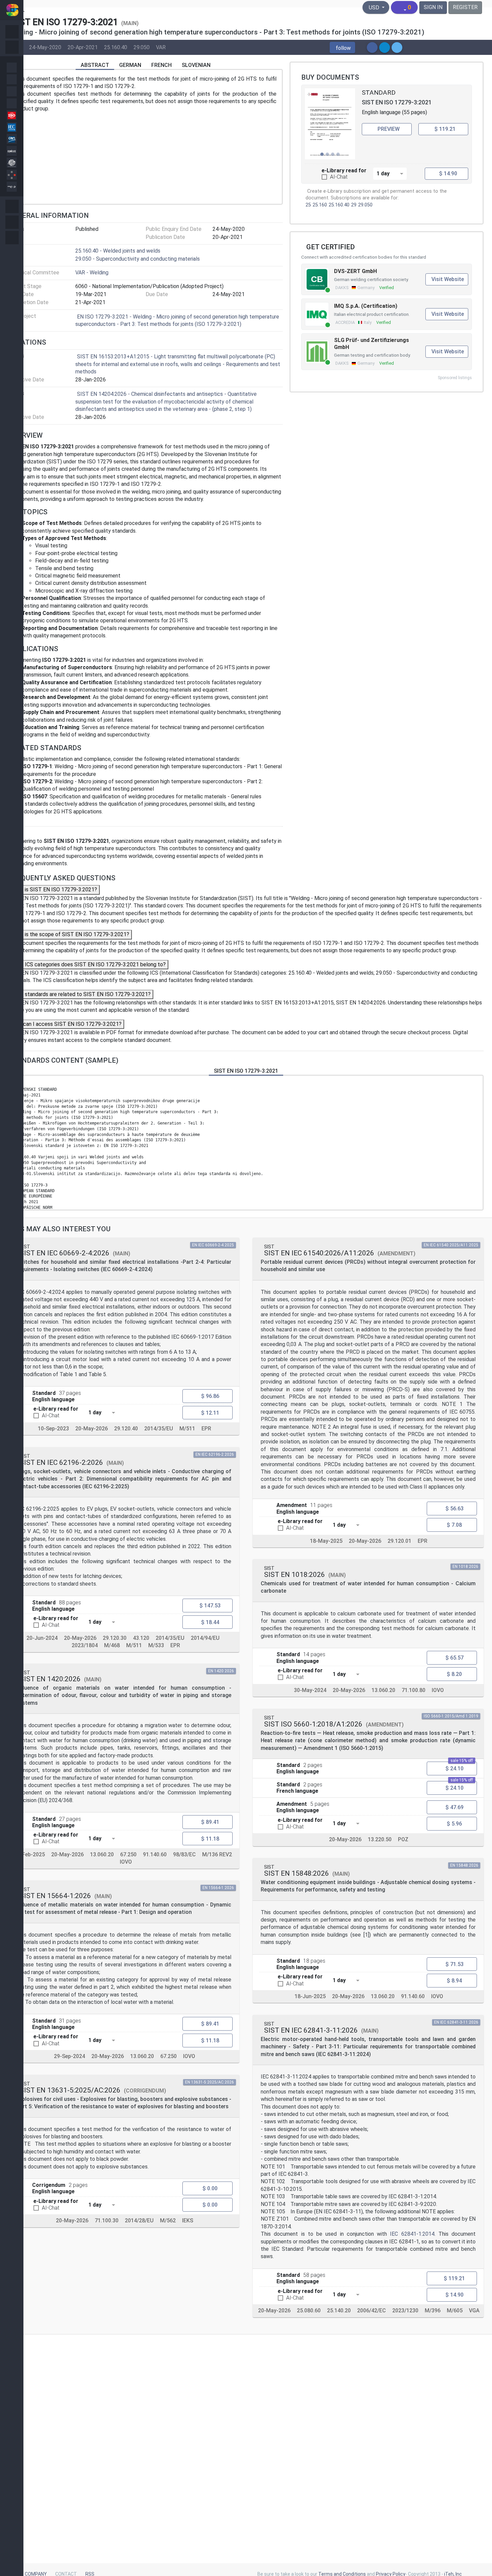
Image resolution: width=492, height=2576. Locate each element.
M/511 (187, 1429)
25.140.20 (339, 2311)
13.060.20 (102, 1855)
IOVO (126, 1862)
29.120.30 (115, 1638)
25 (308, 205)
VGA (474, 2311)
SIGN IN (433, 7)
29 (354, 205)
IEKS (188, 2221)
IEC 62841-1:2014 (412, 2234)
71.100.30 (107, 2221)
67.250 (128, 1855)
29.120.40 (126, 1429)
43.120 (141, 1638)
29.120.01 (399, 1541)
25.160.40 (116, 47)
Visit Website (448, 279)
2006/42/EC (372, 2311)
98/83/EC (184, 1855)
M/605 (455, 2311)
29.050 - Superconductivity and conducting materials (138, 259)
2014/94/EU (205, 1638)
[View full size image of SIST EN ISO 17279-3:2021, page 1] (330, 124)
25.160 (320, 205)
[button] (342, 48)
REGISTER (465, 7)
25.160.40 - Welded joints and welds (118, 251)
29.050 (142, 47)
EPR (206, 1429)
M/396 (433, 2311)
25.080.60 (309, 2311)
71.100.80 (414, 1690)
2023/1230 (405, 2311)
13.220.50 (380, 1839)
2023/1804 (85, 1645)
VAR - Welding (92, 273)
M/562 (168, 2221)
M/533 (156, 1645)
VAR (161, 47)
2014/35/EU (159, 1429)
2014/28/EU (139, 2221)
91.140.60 (155, 1855)
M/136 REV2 (217, 1855)
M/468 (112, 1645)
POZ (403, 1839)
